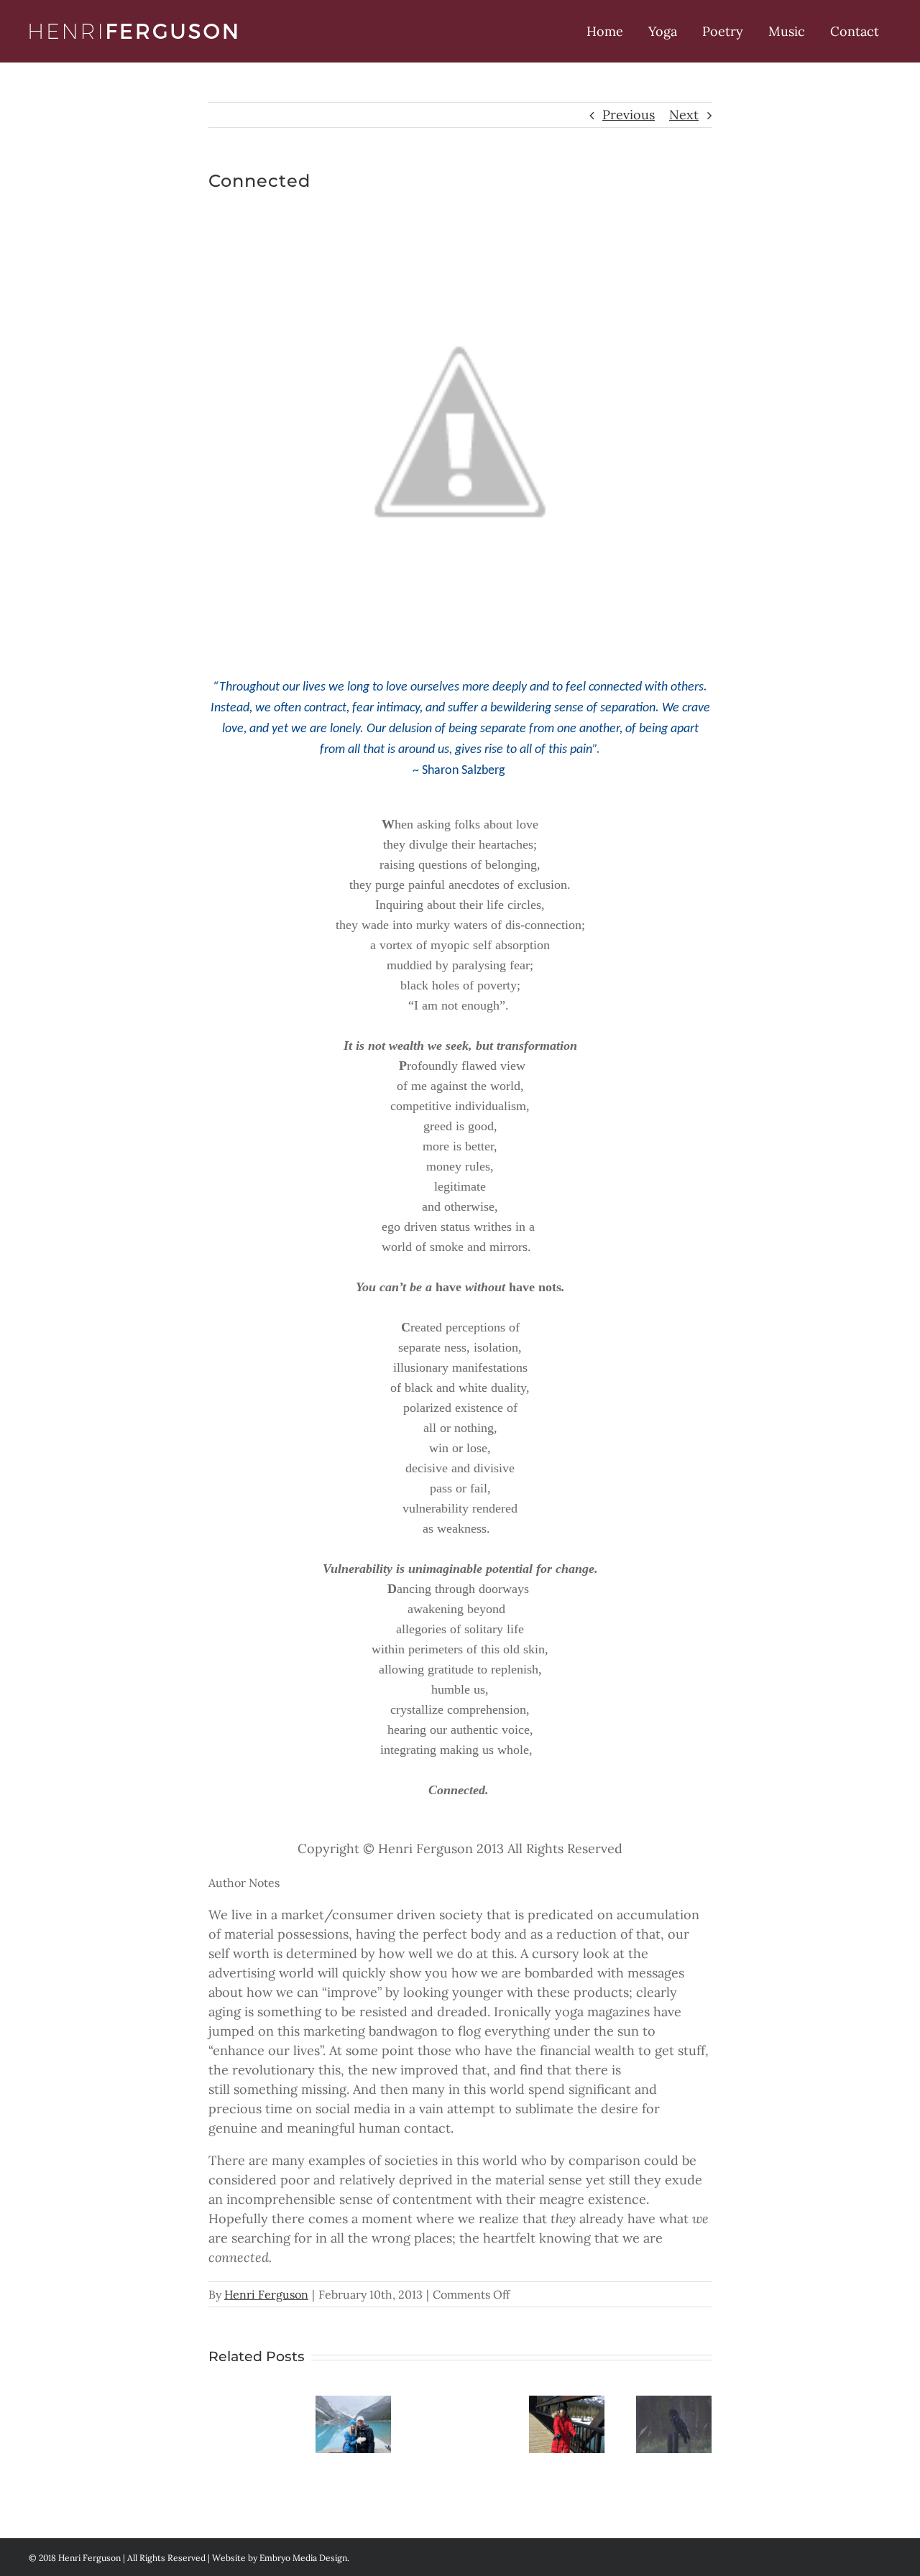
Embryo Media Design (303, 2558)
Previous (629, 115)
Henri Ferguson (266, 2294)
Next (684, 115)
